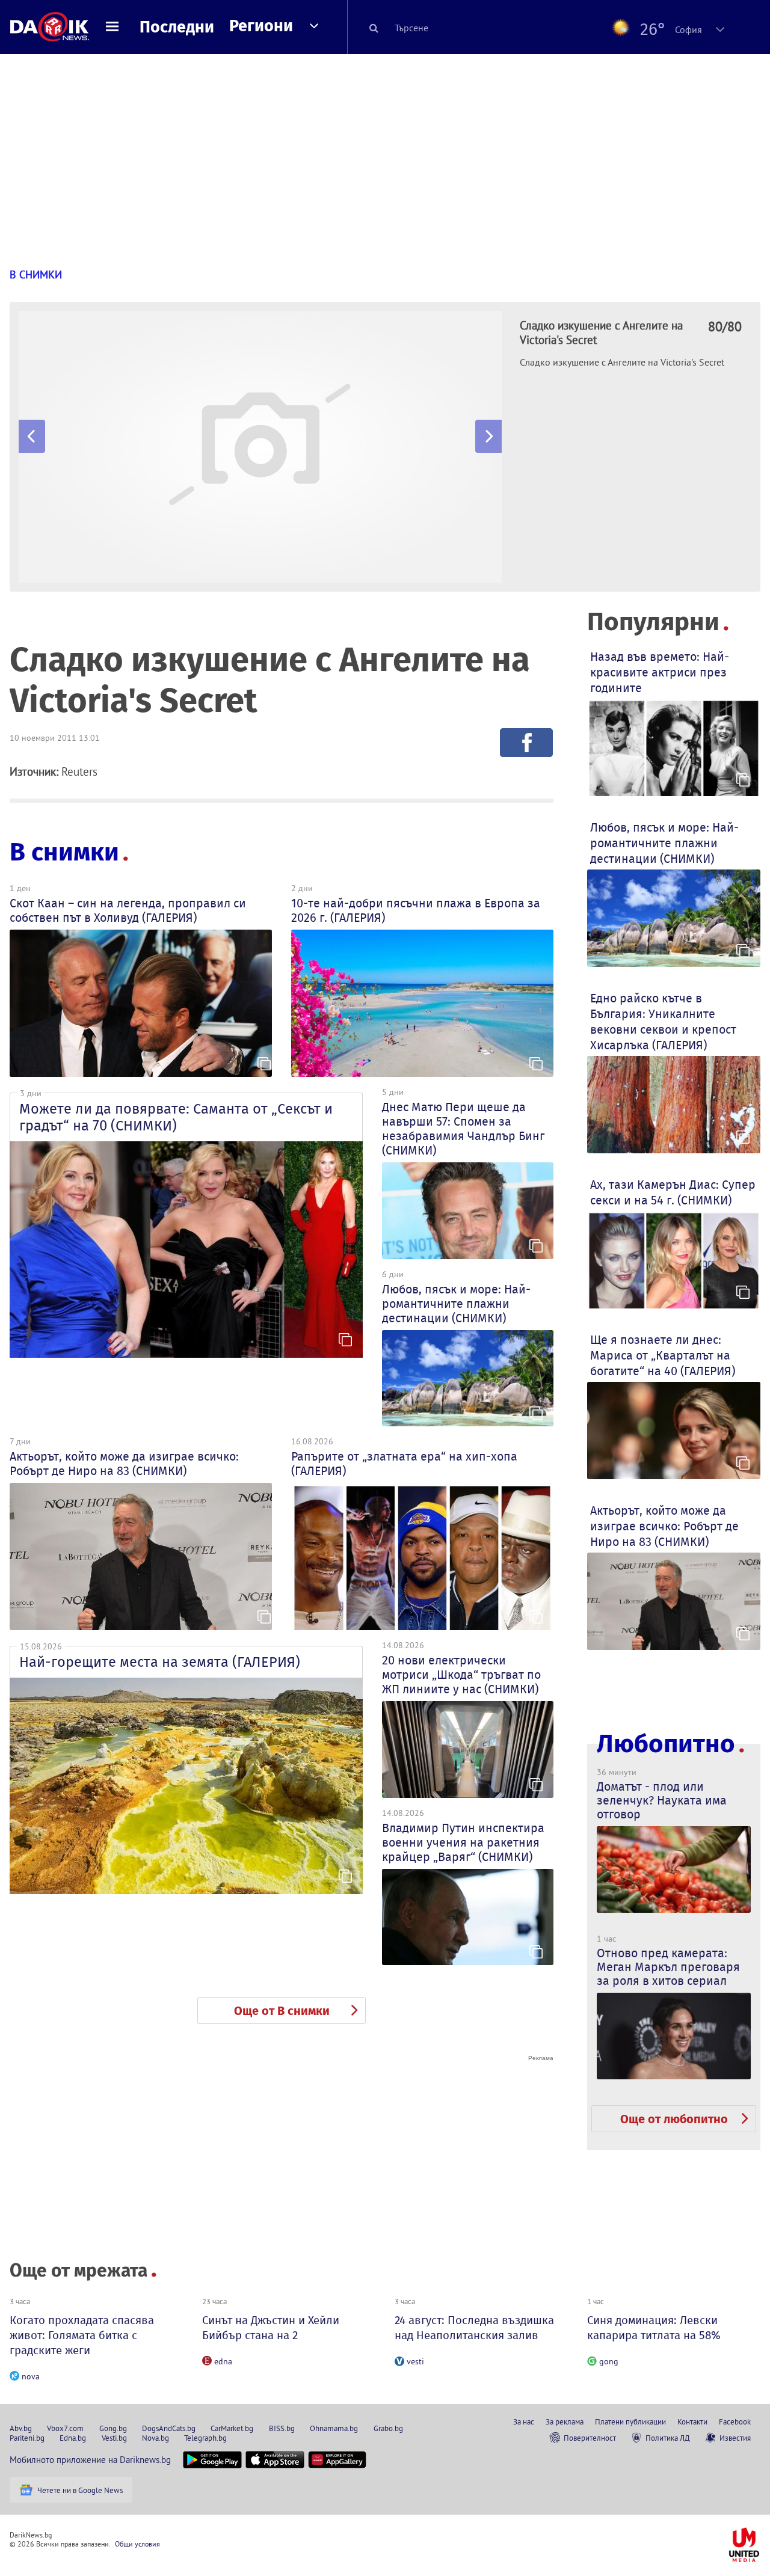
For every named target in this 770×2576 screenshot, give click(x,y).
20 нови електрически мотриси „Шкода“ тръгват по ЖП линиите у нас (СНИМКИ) (461, 1675)
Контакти (692, 2421)
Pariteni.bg (27, 2438)
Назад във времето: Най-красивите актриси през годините (660, 672)
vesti (415, 2361)
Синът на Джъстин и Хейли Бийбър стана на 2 (271, 2328)
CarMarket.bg (232, 2428)
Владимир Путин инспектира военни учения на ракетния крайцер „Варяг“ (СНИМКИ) (463, 1842)
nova (31, 2376)
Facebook (735, 2421)
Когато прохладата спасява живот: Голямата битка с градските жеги (82, 2335)
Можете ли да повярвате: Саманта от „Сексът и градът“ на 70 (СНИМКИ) (176, 1117)
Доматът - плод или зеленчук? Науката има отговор (662, 1800)
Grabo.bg (388, 2428)
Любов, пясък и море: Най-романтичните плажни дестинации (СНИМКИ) (456, 1304)
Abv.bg (21, 2428)
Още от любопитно (674, 2119)
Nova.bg (156, 2438)
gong (609, 2361)
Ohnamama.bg (334, 2428)
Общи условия (137, 2544)
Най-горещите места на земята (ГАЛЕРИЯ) (160, 1662)
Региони (261, 26)
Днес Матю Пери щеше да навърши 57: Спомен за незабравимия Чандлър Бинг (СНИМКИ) (463, 1129)
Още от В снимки (282, 2011)
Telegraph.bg (205, 2438)
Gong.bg (113, 2428)
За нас (524, 2421)
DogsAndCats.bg (169, 2428)
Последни (177, 27)
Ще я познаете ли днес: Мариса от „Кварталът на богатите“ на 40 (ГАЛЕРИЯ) (663, 1355)
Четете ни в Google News (80, 2490)
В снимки (64, 852)
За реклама (565, 2421)
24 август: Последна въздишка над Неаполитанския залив (474, 2328)
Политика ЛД (668, 2438)
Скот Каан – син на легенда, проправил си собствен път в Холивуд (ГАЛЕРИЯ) (128, 910)
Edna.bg (73, 2438)
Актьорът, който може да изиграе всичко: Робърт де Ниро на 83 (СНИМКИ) (124, 1464)
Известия (735, 2438)
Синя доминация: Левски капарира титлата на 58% (654, 2328)
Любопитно (666, 1744)
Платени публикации (630, 2421)
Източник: (34, 771)
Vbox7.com (65, 2428)
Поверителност (590, 2438)
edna (223, 2361)
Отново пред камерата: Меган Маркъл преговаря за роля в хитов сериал (668, 1967)
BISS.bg (282, 2428)
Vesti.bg (114, 2438)
